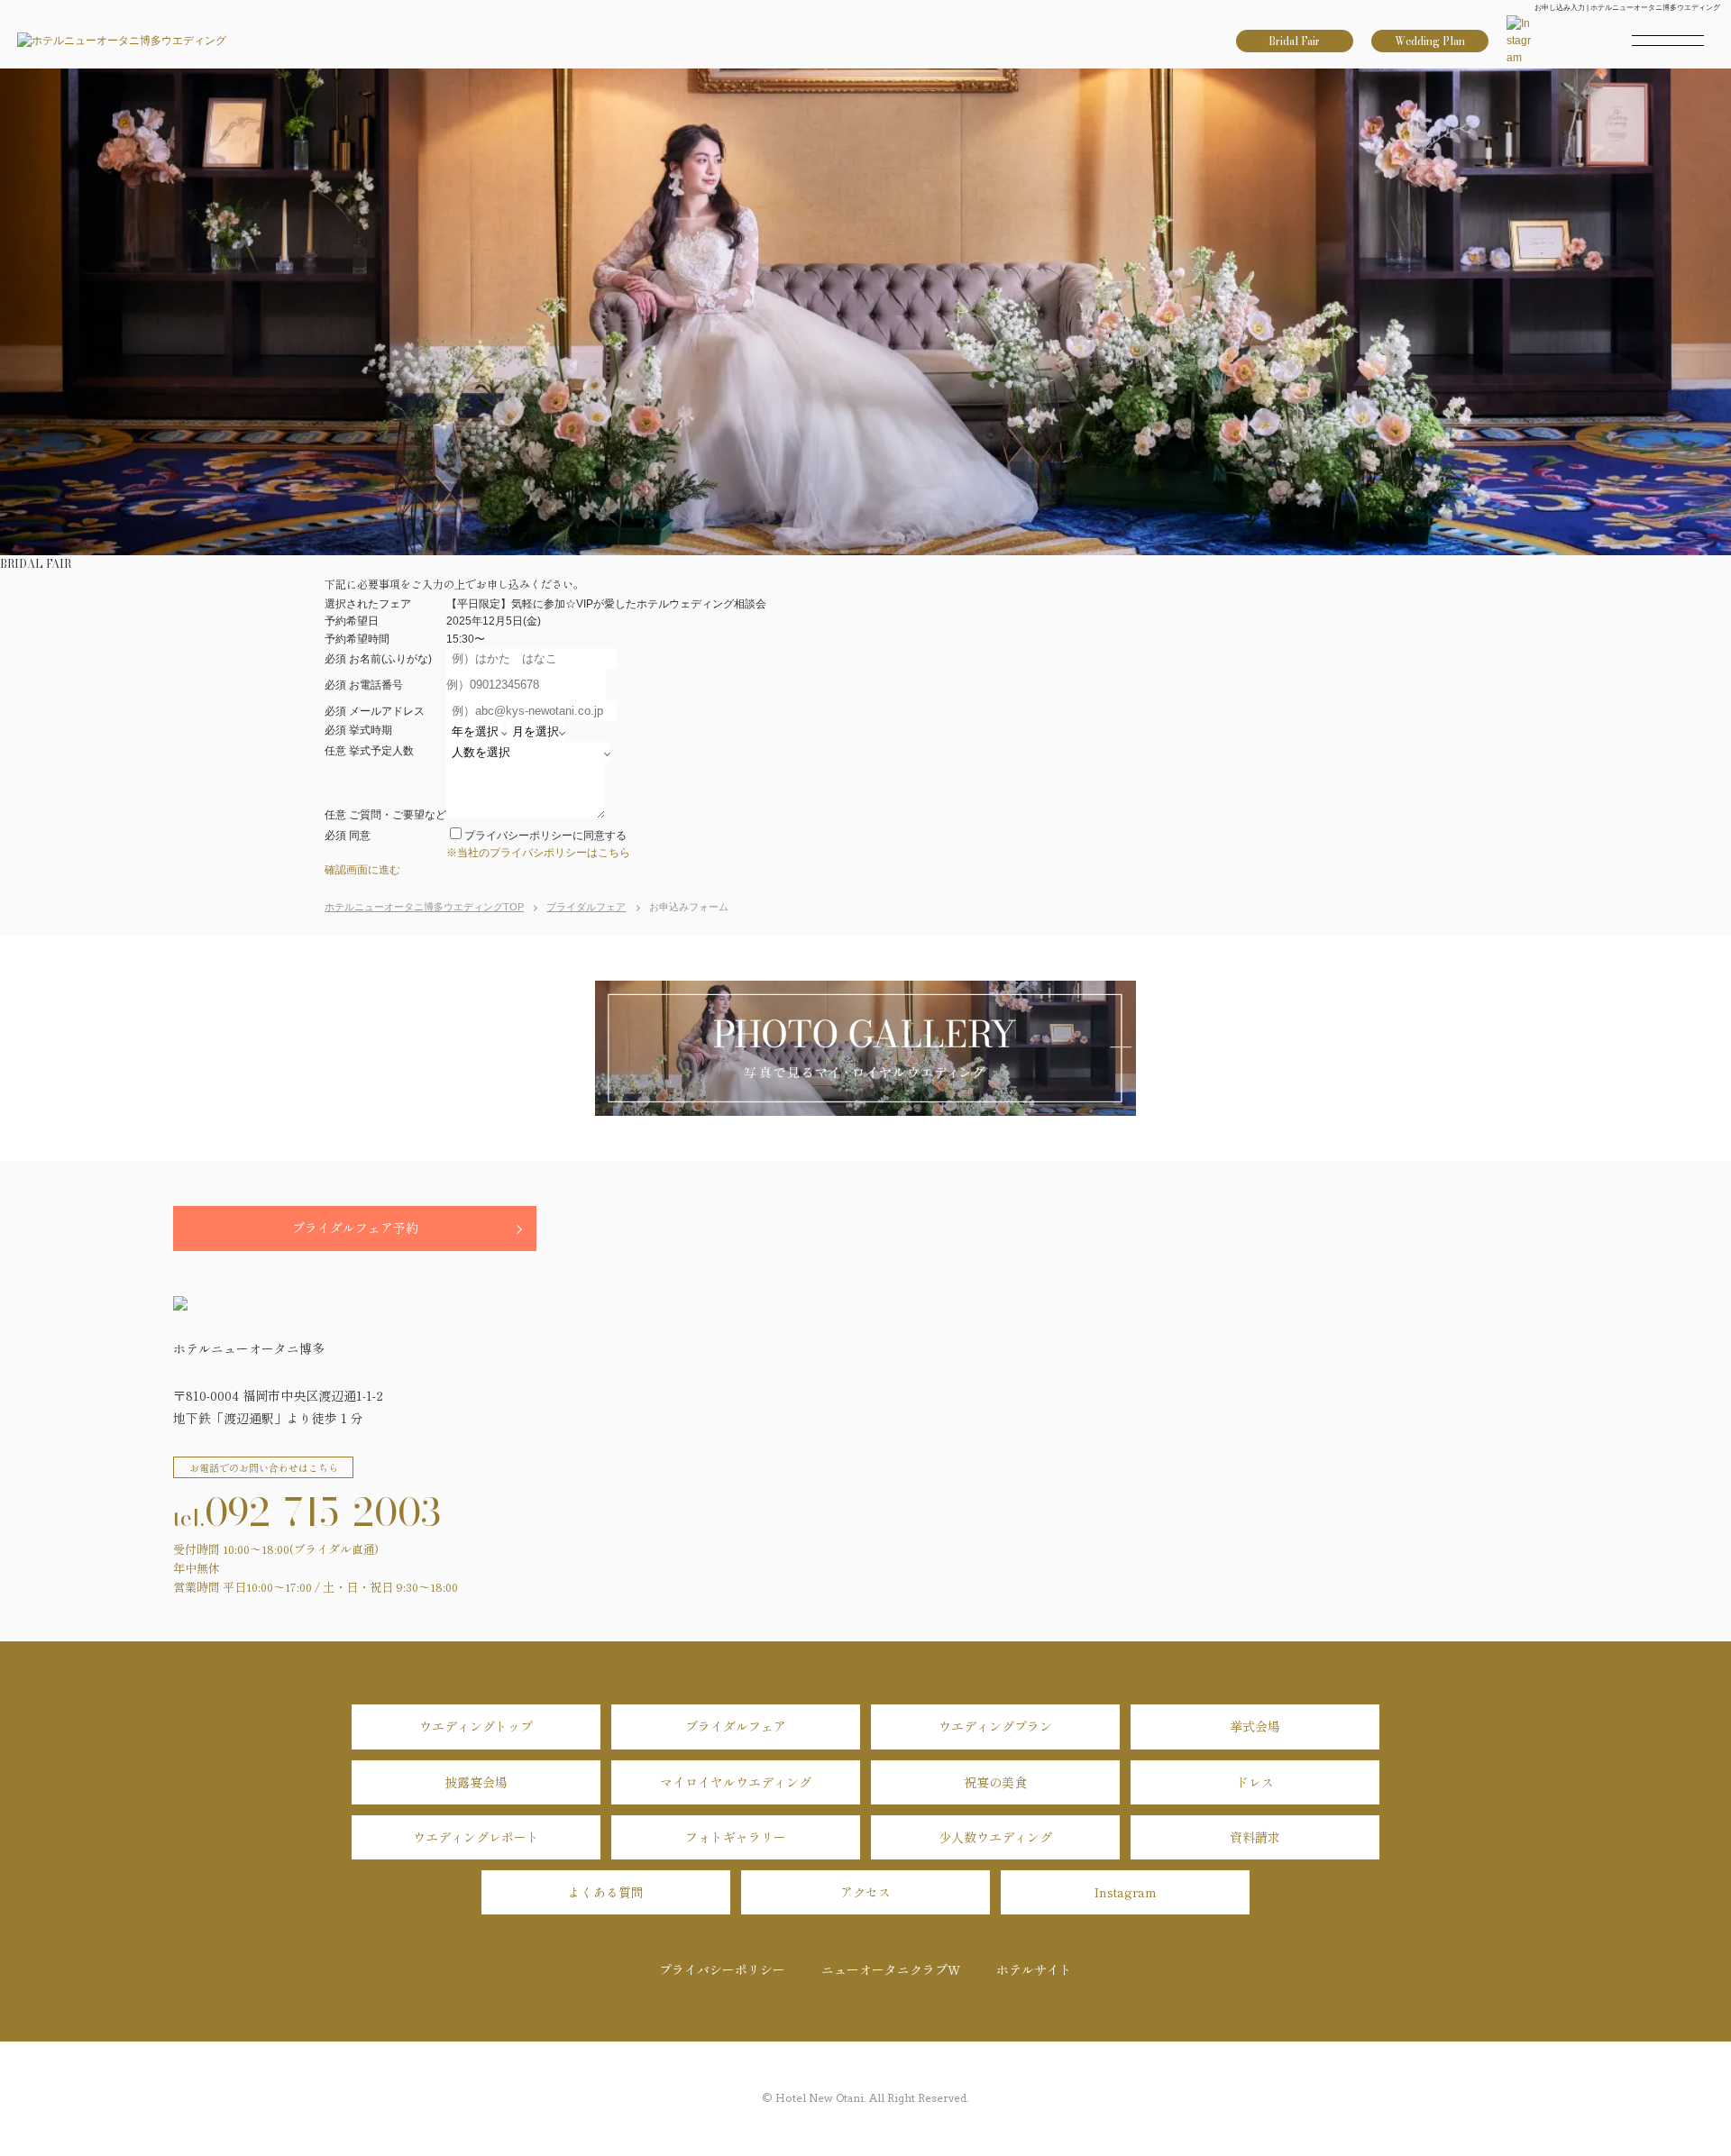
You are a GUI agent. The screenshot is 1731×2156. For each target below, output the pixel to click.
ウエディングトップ (476, 1726)
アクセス (865, 1892)
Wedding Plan (1430, 41)
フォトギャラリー (736, 1837)
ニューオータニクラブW (891, 1969)
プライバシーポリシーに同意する (545, 836)
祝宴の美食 (995, 1782)
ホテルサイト (1034, 1969)
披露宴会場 (476, 1782)
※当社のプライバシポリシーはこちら (538, 853)
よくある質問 (606, 1892)
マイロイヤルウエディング (736, 1782)
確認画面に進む (362, 870)
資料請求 (1255, 1837)
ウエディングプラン (995, 1726)
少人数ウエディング (995, 1837)
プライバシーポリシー (722, 1969)
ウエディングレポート (476, 1837)
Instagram (1126, 1892)
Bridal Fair (1294, 41)
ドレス (1255, 1782)
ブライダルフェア (736, 1726)
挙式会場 (1255, 1726)
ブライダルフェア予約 (355, 1228)
